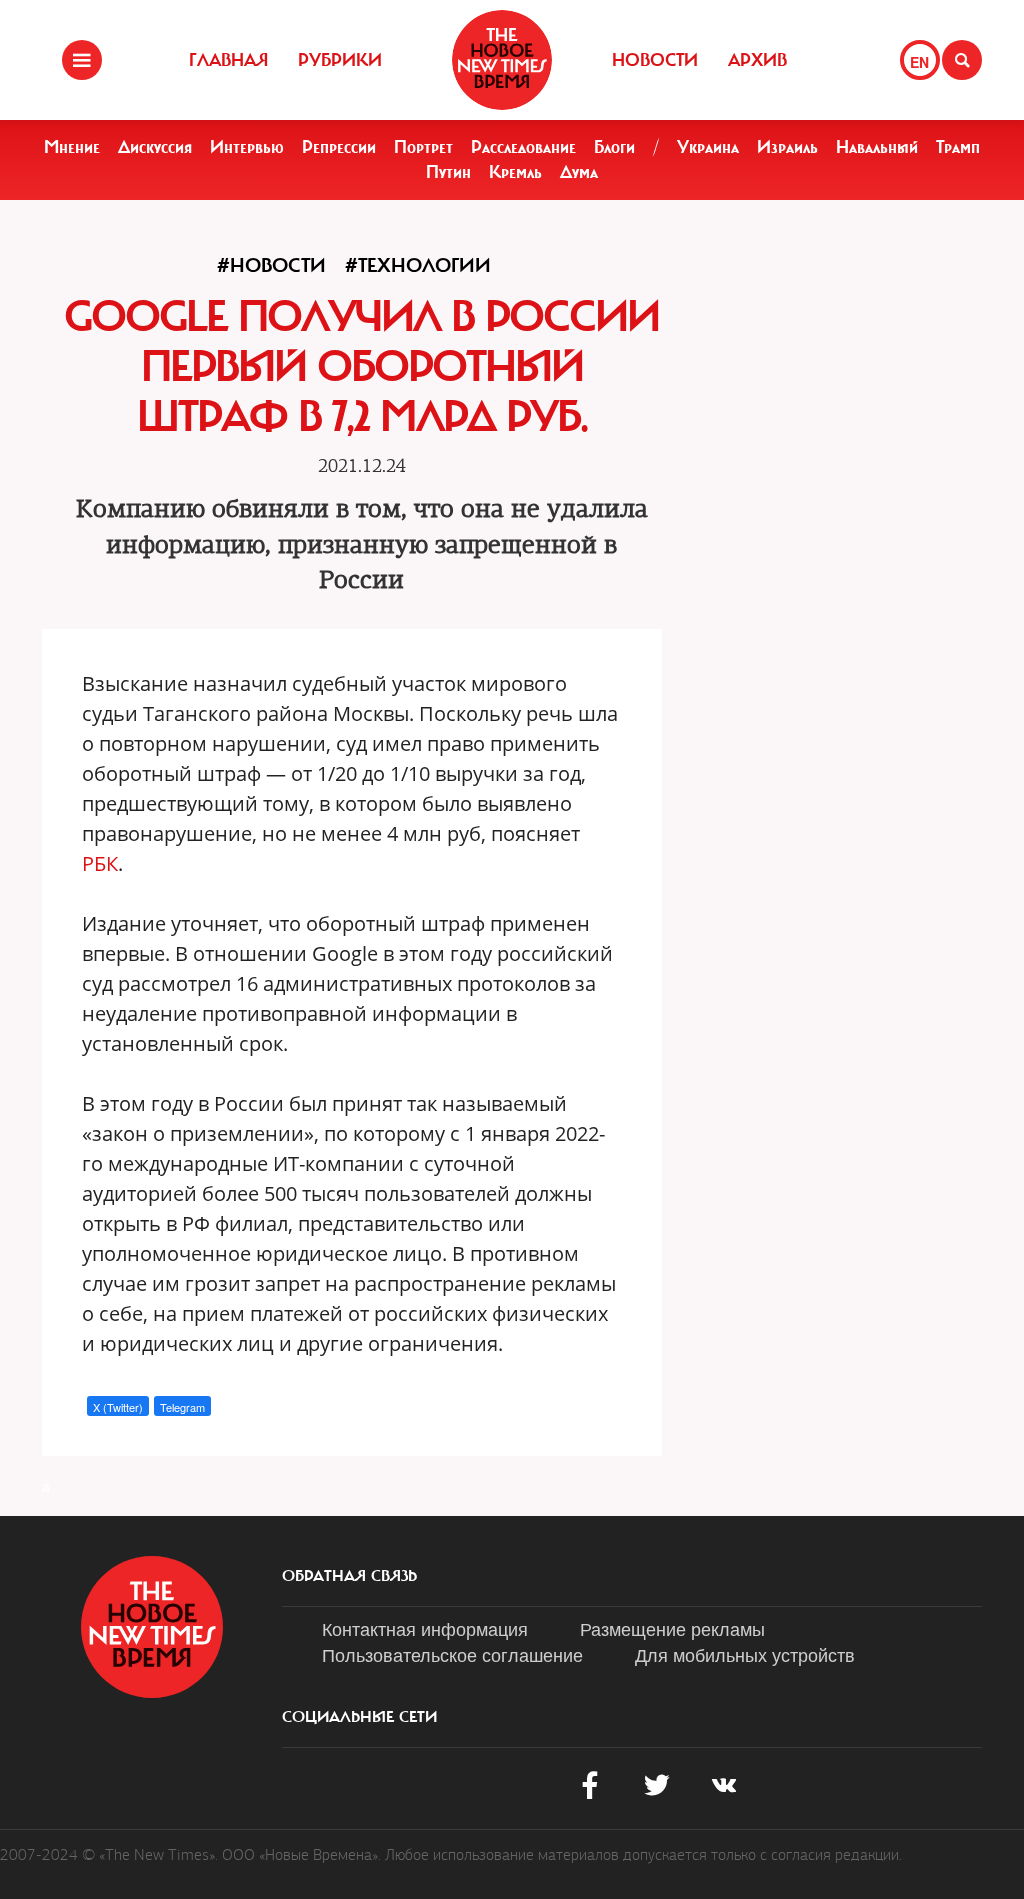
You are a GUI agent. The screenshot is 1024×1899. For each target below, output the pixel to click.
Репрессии (339, 147)
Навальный (877, 147)
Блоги (614, 147)
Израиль (787, 147)
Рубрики (340, 60)
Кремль (515, 172)
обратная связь (349, 1576)
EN (919, 62)
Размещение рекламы (672, 1628)
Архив (757, 60)
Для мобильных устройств (745, 1654)
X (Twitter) (118, 1407)
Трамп (958, 147)
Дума (579, 172)
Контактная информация (425, 1628)
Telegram (182, 1407)
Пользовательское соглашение (452, 1654)
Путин (448, 172)
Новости (655, 60)
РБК (100, 863)
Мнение (72, 147)
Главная (228, 60)
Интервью (247, 147)
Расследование (523, 147)
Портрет (423, 147)
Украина (708, 147)
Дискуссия (155, 147)
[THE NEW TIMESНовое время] (502, 60)
